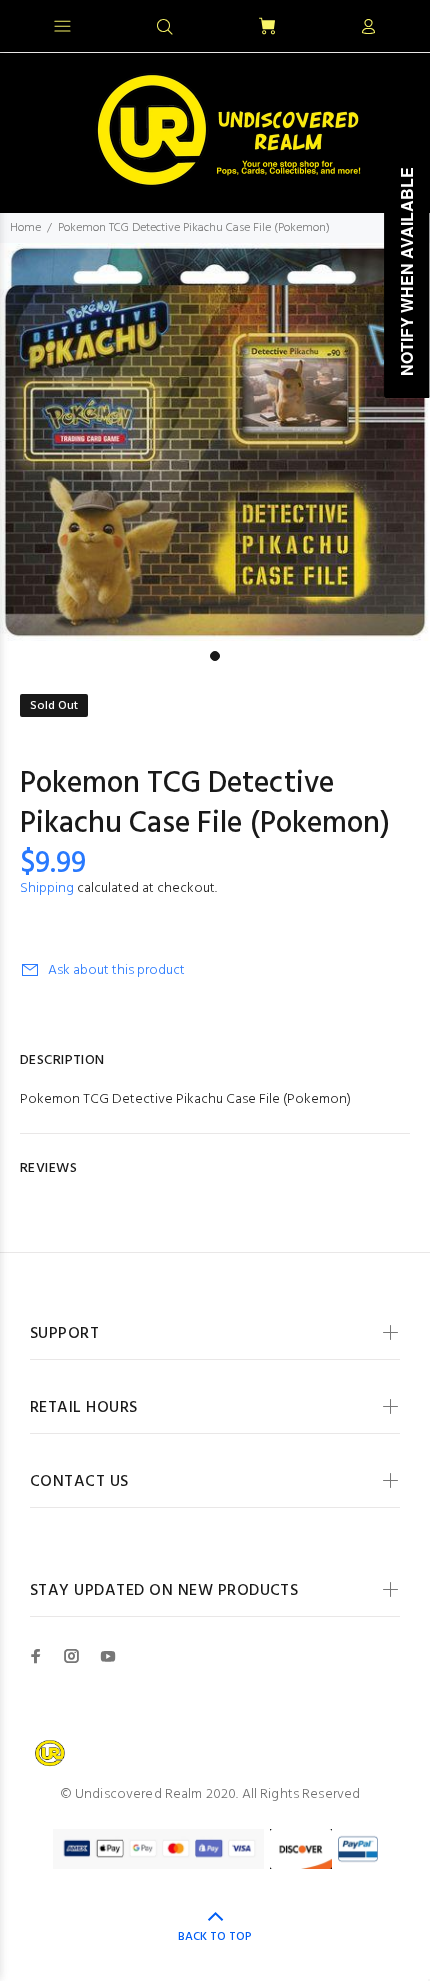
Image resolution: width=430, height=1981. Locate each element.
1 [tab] (215, 656)
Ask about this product (116, 970)
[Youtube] (108, 1656)
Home (25, 228)
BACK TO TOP (215, 1937)
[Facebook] (36, 1656)
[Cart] (267, 27)
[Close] (397, 24)
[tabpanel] (215, 442)
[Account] (368, 28)
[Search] (165, 28)
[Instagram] (72, 1656)
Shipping (47, 888)
